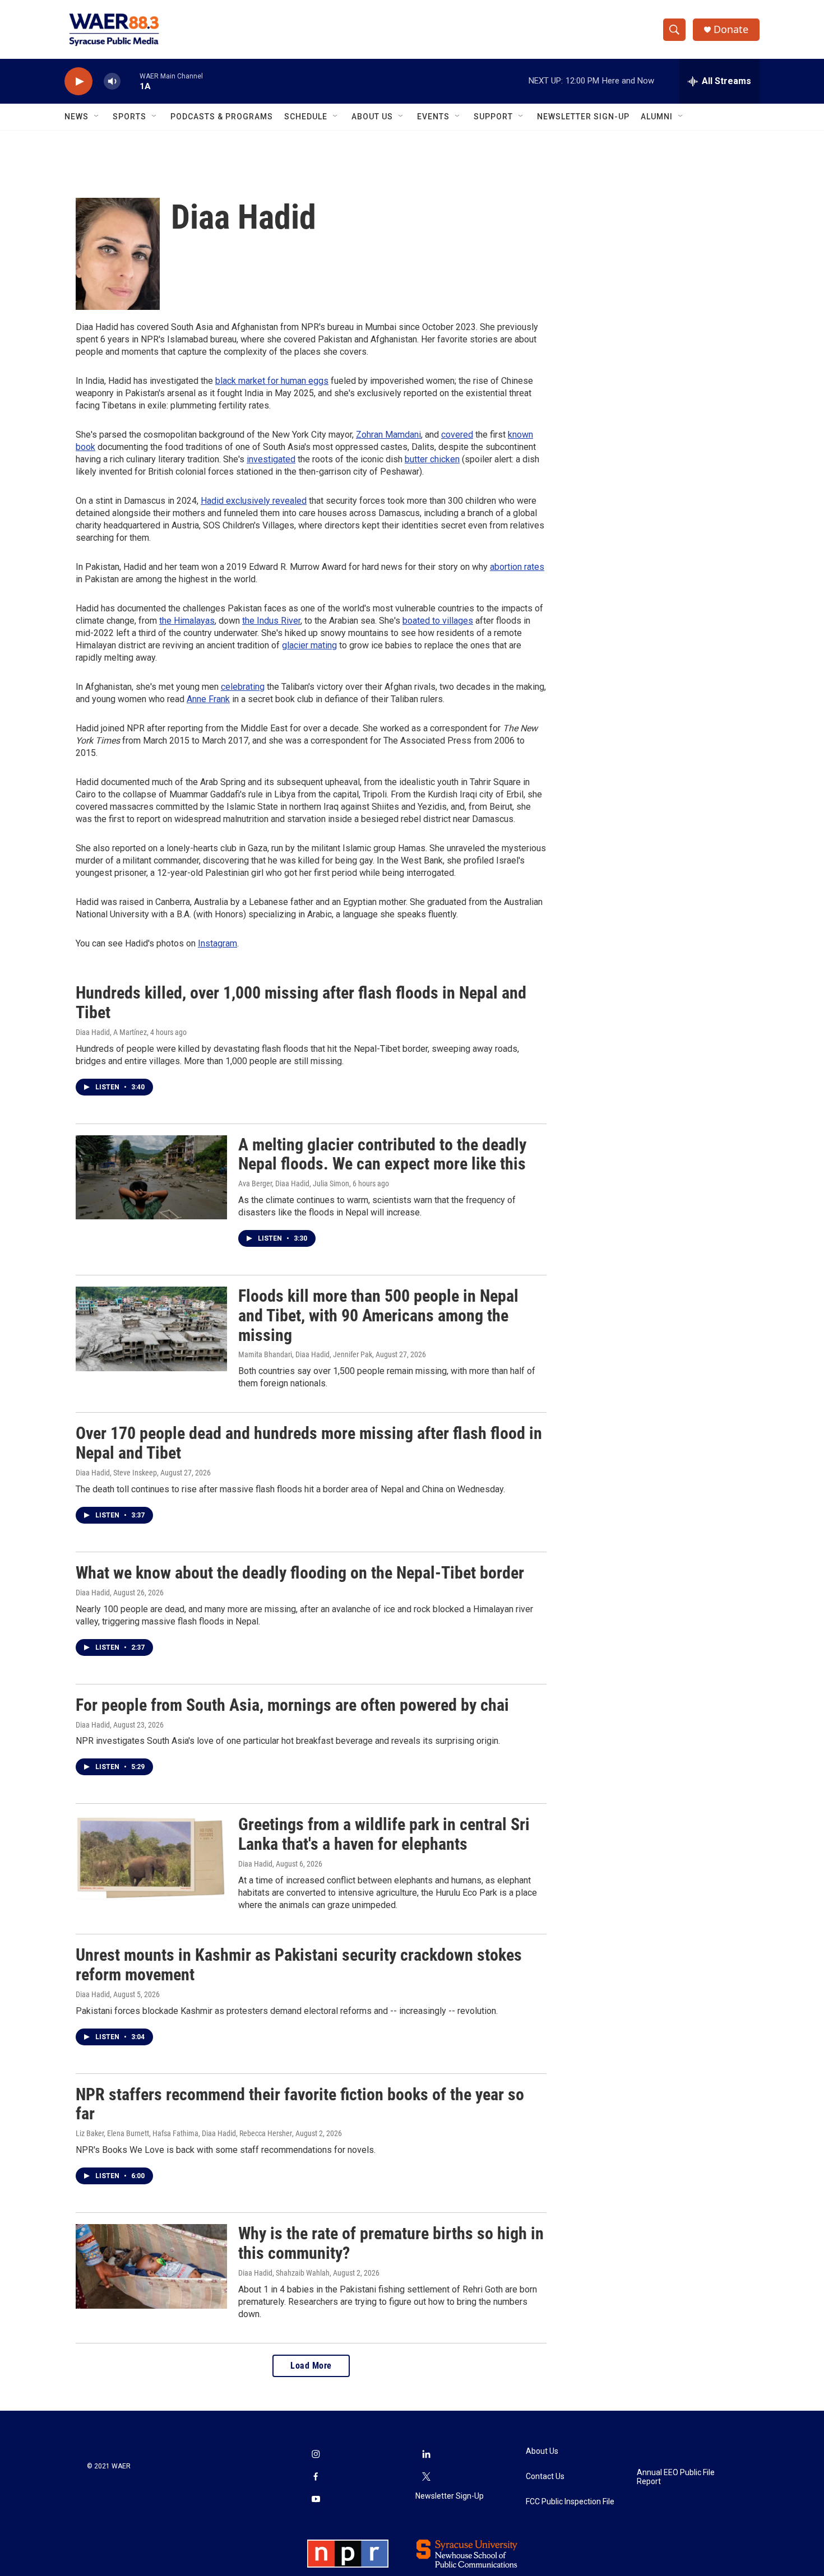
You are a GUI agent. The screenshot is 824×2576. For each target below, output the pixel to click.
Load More (311, 2366)
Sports (129, 117)
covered (457, 435)
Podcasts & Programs (222, 117)
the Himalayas (187, 621)
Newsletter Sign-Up (583, 117)
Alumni (657, 117)
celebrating (243, 687)
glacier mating (309, 645)
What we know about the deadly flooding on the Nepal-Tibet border (300, 1573)
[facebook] (316, 2478)
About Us (372, 117)
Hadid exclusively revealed (254, 501)
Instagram (217, 943)
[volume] (112, 82)
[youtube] (316, 2500)
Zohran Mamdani (388, 435)
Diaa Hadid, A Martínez (111, 1032)
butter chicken (432, 459)
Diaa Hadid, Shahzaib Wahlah (284, 2273)
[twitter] (427, 2478)
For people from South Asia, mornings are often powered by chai (292, 1705)
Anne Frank (208, 699)
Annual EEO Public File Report (676, 2477)
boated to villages (438, 621)
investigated (271, 459)
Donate (731, 29)
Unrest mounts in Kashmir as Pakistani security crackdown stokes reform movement (299, 1965)
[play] (78, 82)
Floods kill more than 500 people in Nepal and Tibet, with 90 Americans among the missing (378, 1315)
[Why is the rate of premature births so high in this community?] (151, 2266)
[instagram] (316, 2456)
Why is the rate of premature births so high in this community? (391, 2243)
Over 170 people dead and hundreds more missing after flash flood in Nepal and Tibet (309, 1443)
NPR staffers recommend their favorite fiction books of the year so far (300, 2104)
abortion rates (517, 567)
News (77, 117)
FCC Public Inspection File (570, 2502)
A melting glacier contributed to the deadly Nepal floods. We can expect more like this (382, 1154)
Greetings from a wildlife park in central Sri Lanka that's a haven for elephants (384, 1834)
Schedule (306, 117)
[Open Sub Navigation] (97, 117)
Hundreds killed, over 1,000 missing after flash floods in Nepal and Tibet (301, 1002)
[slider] (130, 81)
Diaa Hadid (93, 1593)
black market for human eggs (272, 381)
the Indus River (271, 621)
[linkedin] (427, 2456)
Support (493, 117)
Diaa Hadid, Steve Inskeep (116, 1473)
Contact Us (545, 2477)
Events (433, 117)
